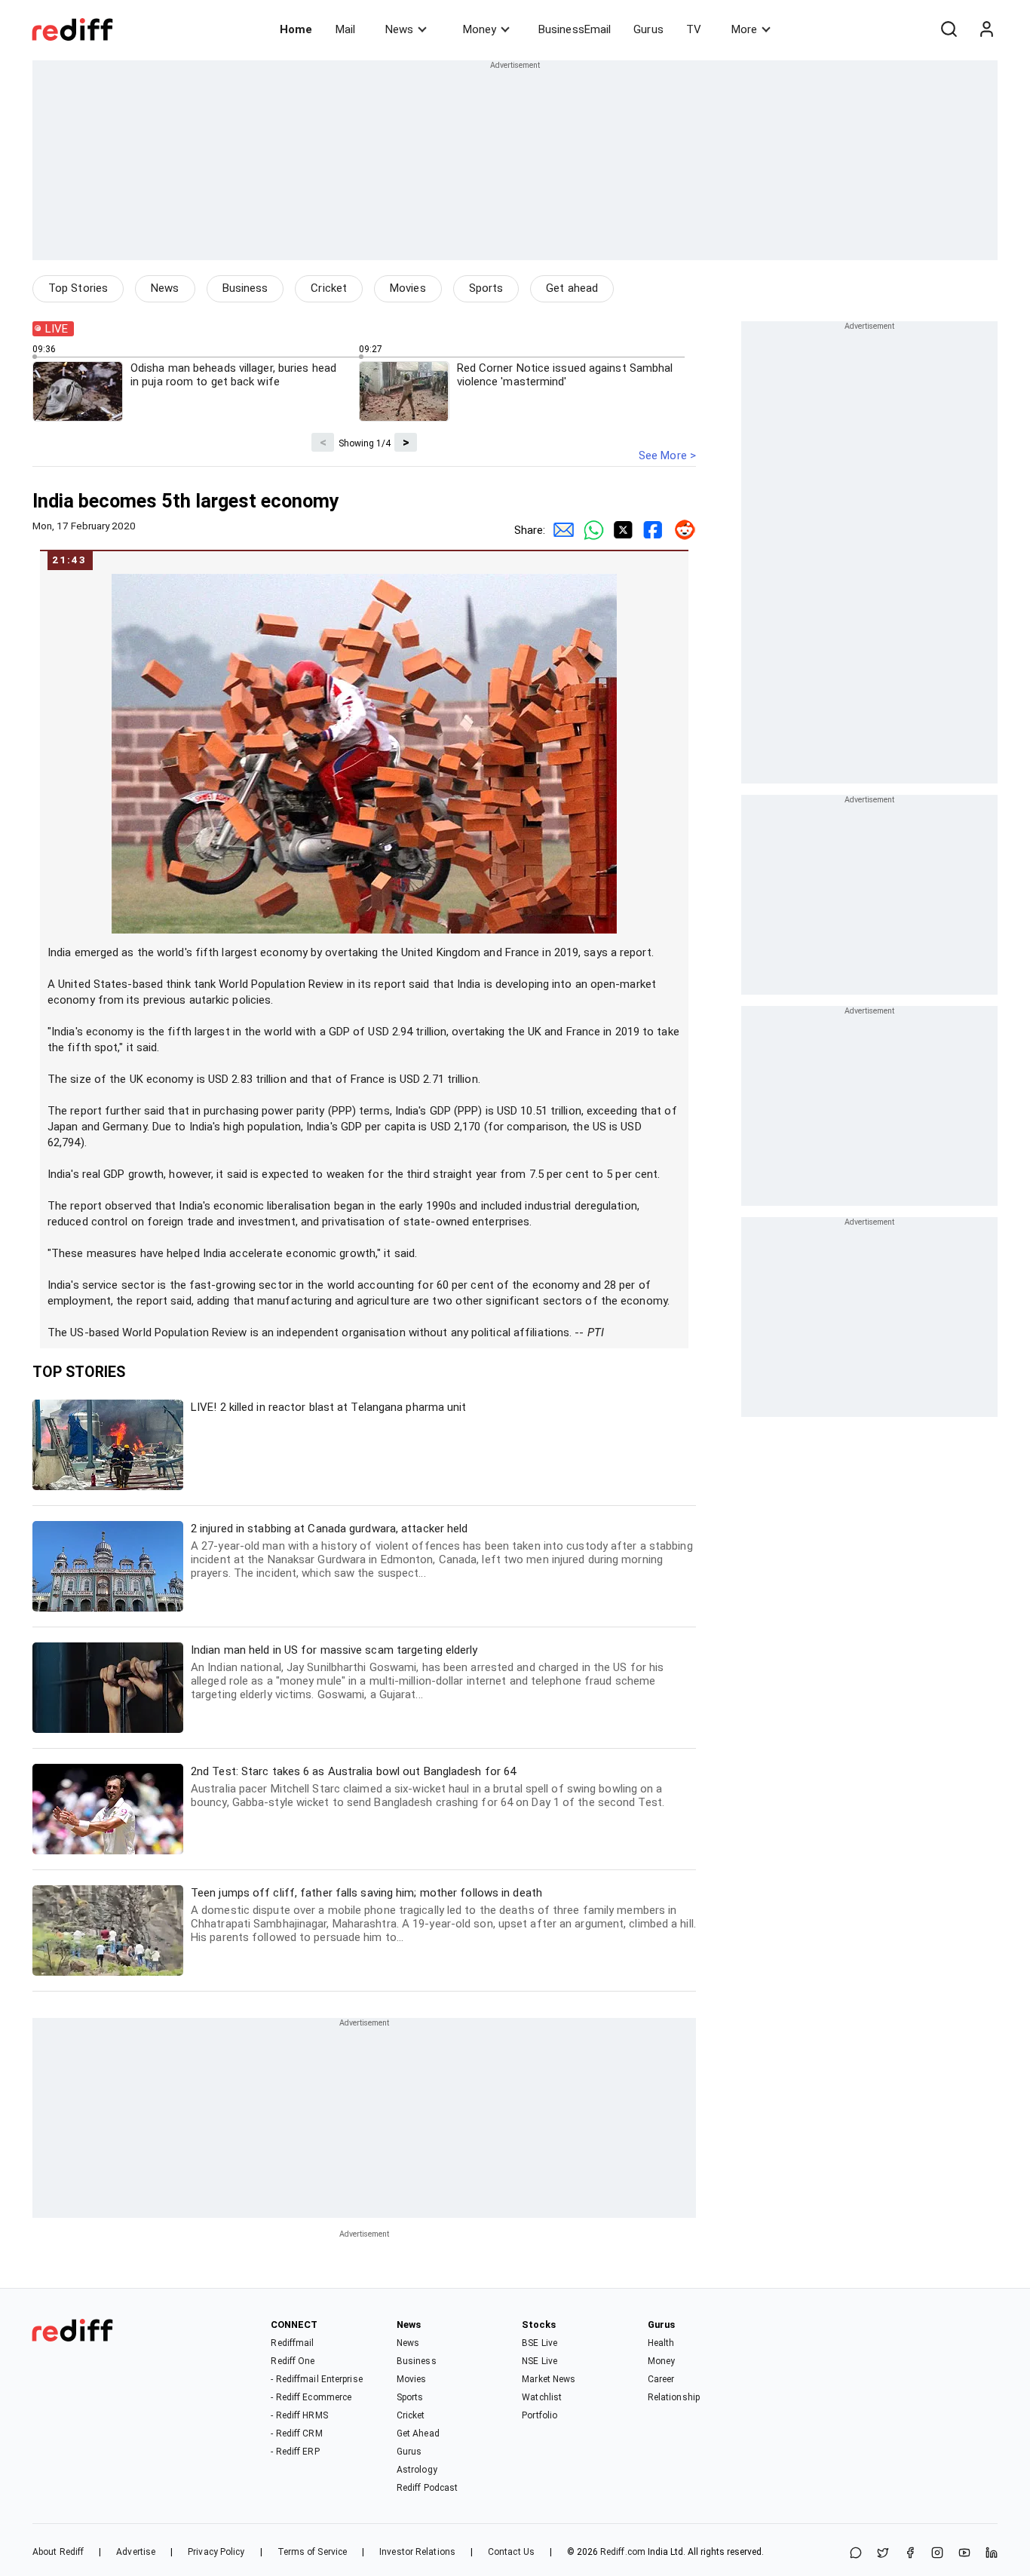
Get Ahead (418, 2433)
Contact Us (511, 2552)
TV (694, 29)
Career (661, 2379)
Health (661, 2343)
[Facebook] (910, 2554)
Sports (486, 288)
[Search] (949, 29)
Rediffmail (292, 2343)
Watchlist (542, 2397)
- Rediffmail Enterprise (316, 2379)
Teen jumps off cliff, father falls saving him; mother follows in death (443, 1915)
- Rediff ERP (295, 2452)
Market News (549, 2379)
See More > (667, 455)
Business (245, 288)
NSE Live (540, 2361)
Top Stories (78, 288)
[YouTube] (964, 2554)
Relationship (674, 2397)
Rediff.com (623, 2552)
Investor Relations (417, 2552)
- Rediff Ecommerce (311, 2397)
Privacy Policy (216, 2552)
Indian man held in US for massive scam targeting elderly (427, 1672)
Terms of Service (313, 2552)
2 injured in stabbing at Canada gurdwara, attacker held (442, 1551)
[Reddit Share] (681, 530)
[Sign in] (986, 29)
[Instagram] (937, 2554)
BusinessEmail (575, 29)
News (399, 29)
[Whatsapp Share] (590, 530)
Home (296, 29)
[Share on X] (883, 2554)
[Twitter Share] (621, 530)
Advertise (136, 2552)
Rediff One (293, 2361)
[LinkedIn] (992, 2554)
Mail (345, 29)
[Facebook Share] (651, 530)
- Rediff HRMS (299, 2415)
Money (480, 29)
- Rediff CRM (296, 2433)
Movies (408, 288)
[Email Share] (560, 530)
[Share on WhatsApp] (856, 2554)
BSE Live (540, 2343)
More (744, 29)
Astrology (417, 2470)
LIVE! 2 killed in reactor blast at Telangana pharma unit (329, 1407)
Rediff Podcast (427, 2488)
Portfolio (540, 2415)
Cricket (329, 288)
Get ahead (572, 288)
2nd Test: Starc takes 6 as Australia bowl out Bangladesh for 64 (428, 1787)
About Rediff (58, 2552)
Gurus (648, 29)
